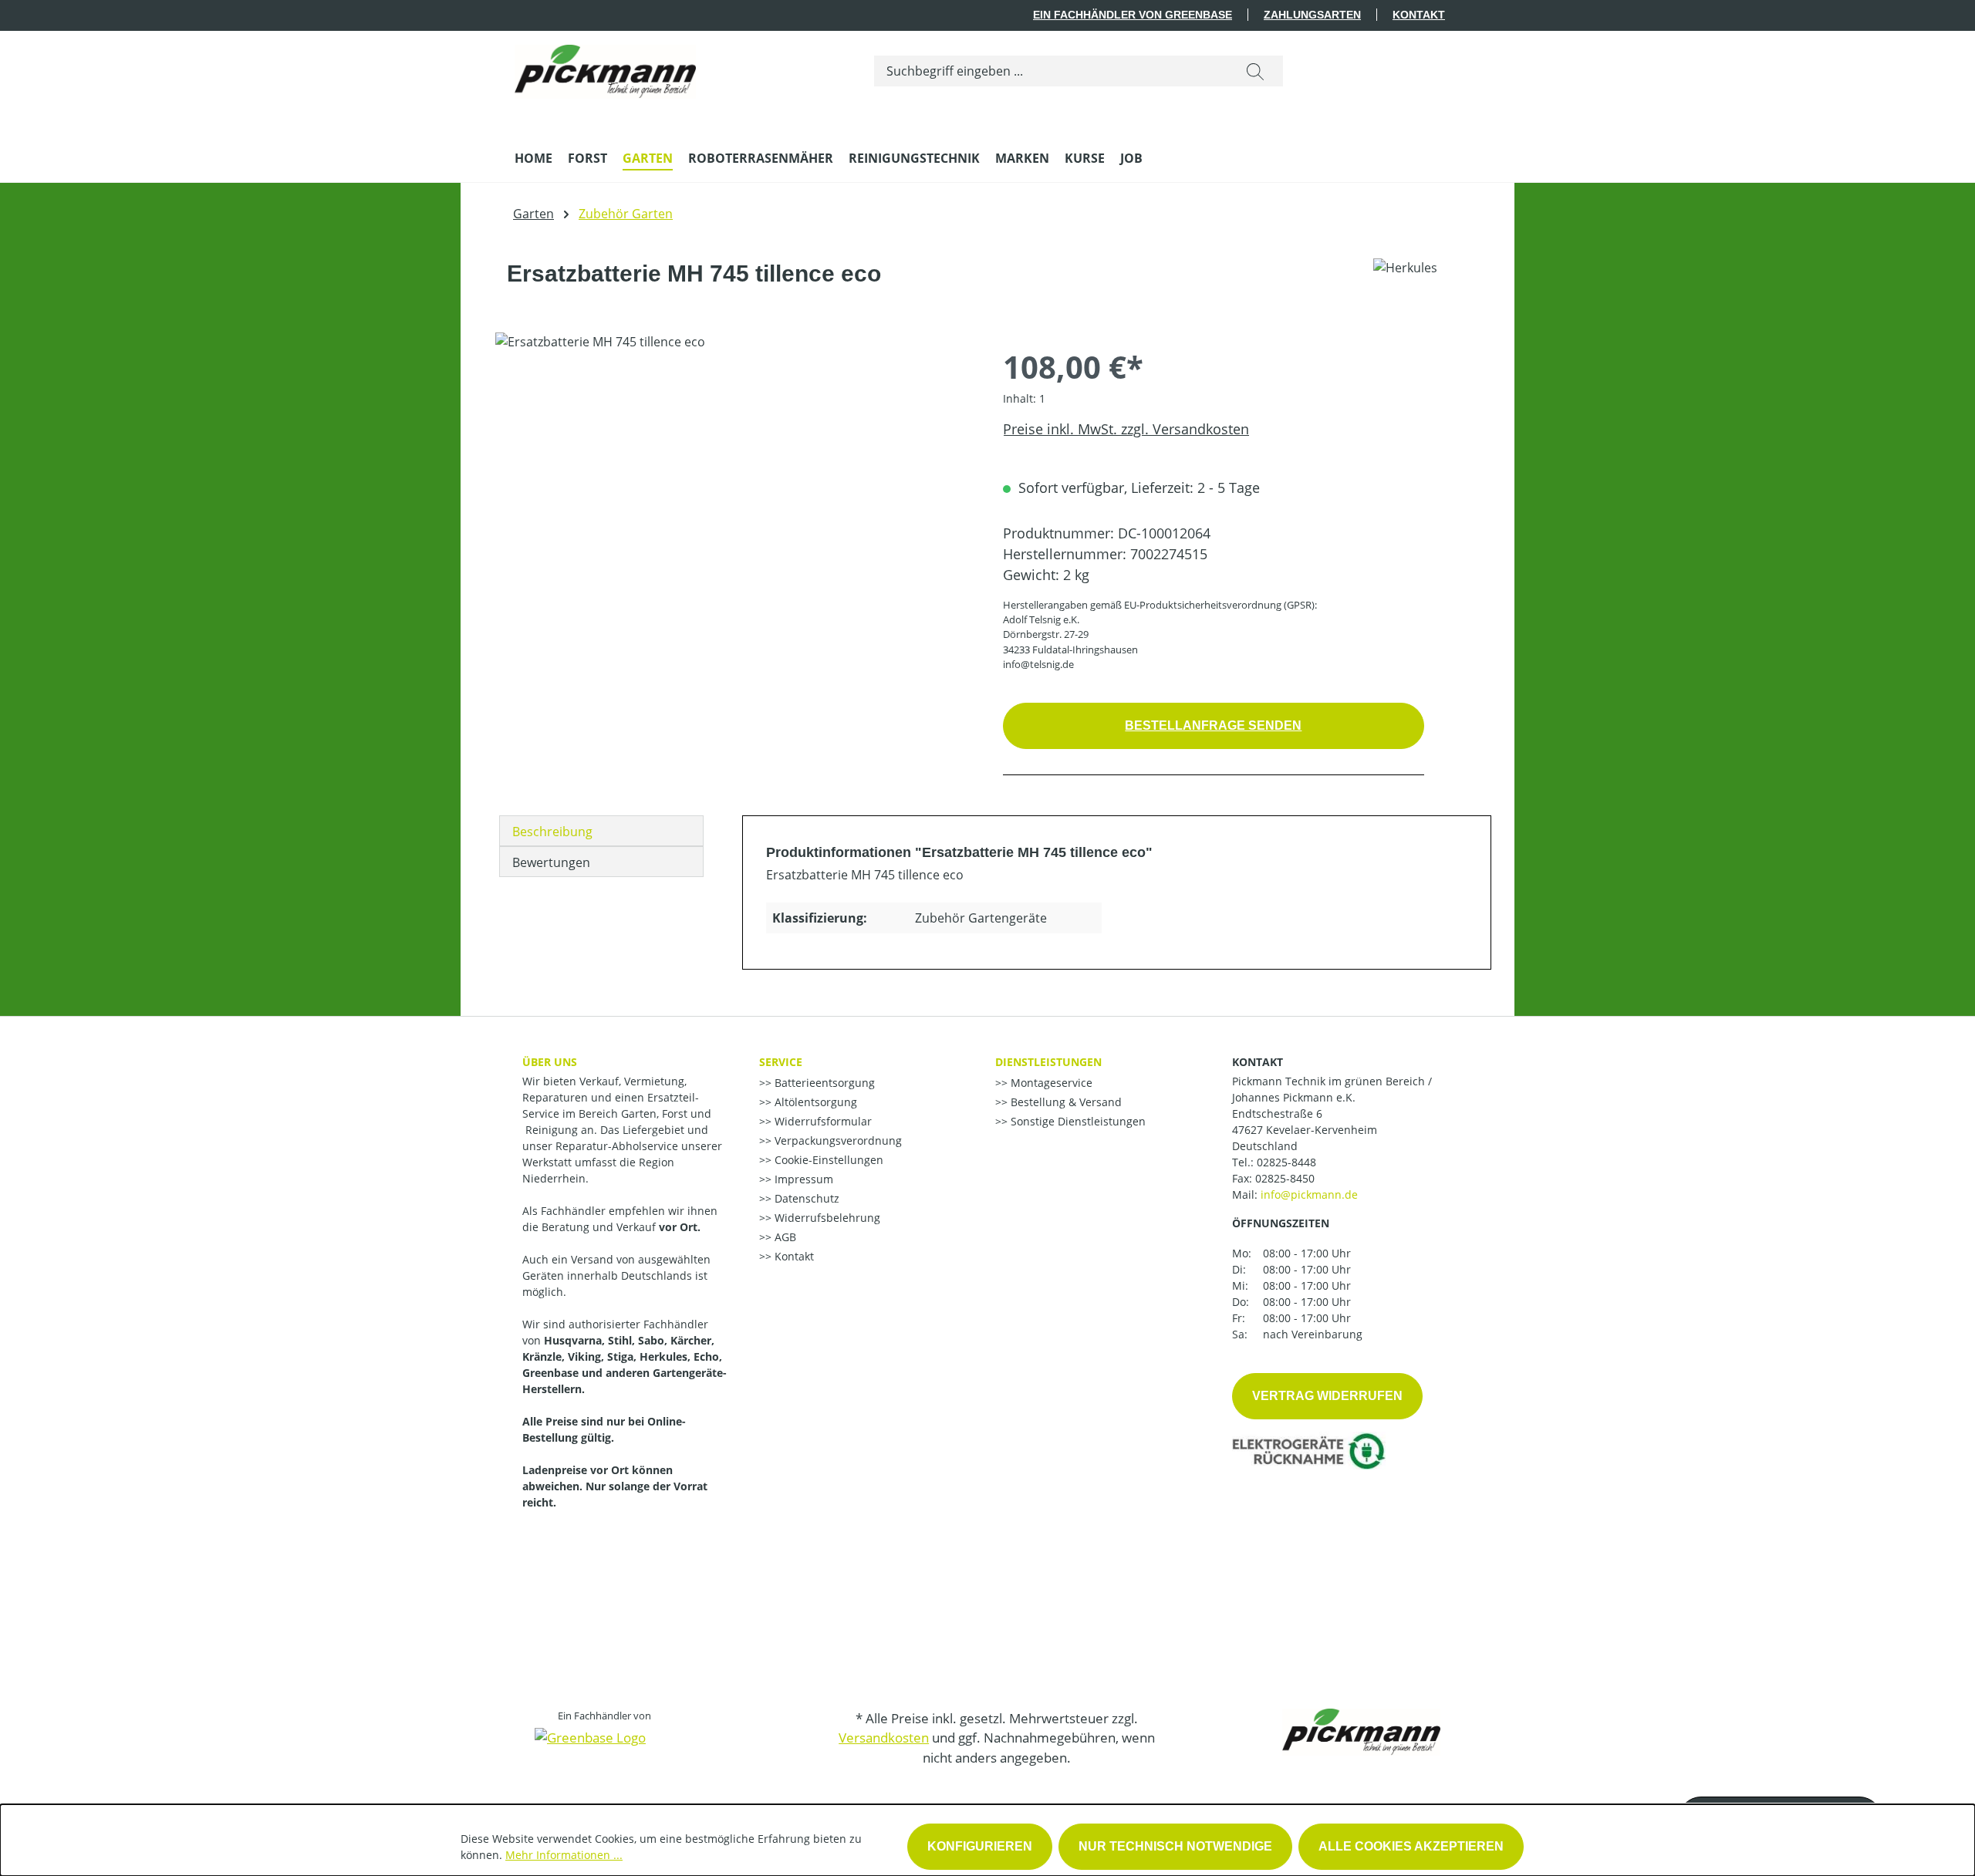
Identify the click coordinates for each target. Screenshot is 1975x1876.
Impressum (802, 1179)
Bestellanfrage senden (1213, 725)
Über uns (550, 1062)
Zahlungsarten (1312, 15)
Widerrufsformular (822, 1121)
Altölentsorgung (814, 1102)
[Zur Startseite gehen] (605, 68)
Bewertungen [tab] (551, 862)
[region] (734, 498)
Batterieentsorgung (823, 1083)
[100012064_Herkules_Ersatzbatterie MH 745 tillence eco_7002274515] (733, 498)
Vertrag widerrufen (1327, 1396)
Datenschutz (805, 1198)
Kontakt (1419, 15)
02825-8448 (1286, 1162)
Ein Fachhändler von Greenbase (1133, 15)
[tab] (601, 831)
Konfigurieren (980, 1846)
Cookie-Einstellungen (827, 1160)
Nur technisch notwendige (1175, 1846)
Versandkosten (884, 1738)
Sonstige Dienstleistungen (1077, 1121)
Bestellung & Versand (1065, 1102)
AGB (784, 1237)
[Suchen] (1255, 71)
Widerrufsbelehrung (826, 1218)
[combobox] (1051, 71)
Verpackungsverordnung (837, 1140)
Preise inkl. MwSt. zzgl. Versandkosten (1126, 429)
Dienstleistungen (1048, 1062)
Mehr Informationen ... (564, 1855)
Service (781, 1062)
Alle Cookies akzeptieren (1411, 1846)
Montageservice (1050, 1083)
